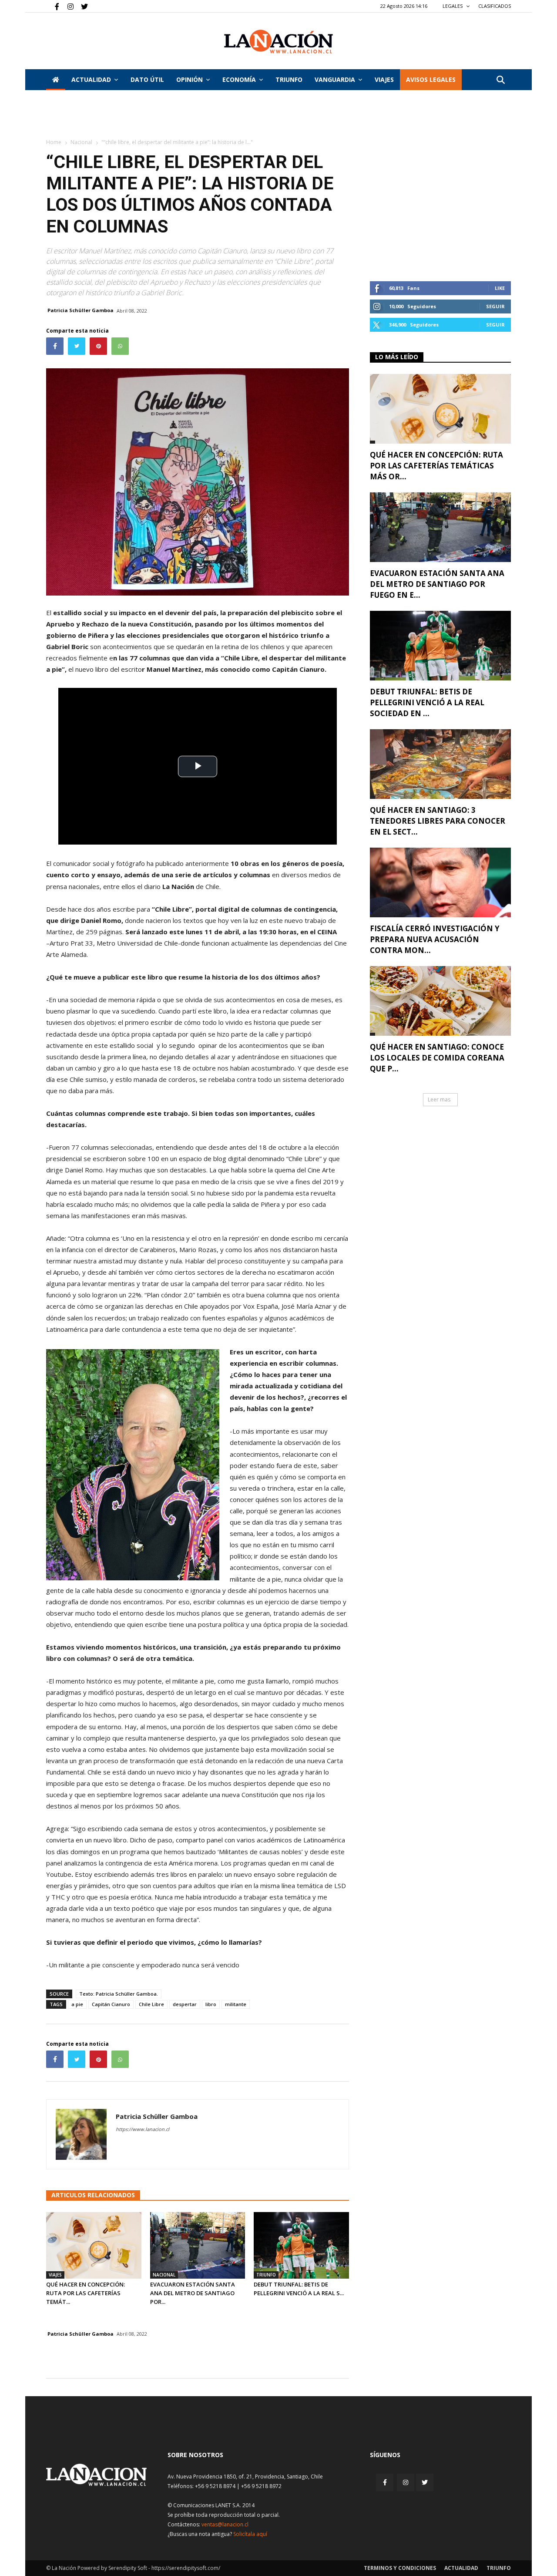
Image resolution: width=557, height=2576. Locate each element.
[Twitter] (81, 6)
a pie (77, 2004)
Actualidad (91, 79)
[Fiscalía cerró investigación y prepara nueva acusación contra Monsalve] (440, 882)
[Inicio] (56, 80)
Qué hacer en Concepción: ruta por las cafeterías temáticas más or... (436, 466)
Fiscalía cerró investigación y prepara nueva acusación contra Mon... (435, 939)
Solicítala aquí (250, 2534)
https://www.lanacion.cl (143, 2129)
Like (500, 288)
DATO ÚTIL (147, 79)
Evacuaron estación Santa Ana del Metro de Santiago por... (193, 2293)
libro (211, 2004)
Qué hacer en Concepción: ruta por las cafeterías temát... (86, 2293)
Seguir (495, 306)
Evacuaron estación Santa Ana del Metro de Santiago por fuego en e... (437, 584)
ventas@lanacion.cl (225, 2524)
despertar (185, 2004)
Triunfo (289, 79)
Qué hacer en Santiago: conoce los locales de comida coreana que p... (437, 1058)
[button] (500, 80)
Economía (239, 79)
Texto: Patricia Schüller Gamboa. (119, 1994)
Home (54, 142)
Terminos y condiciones (400, 2568)
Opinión (190, 79)
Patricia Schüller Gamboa (81, 310)
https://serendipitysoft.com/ (186, 2568)
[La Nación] (278, 42)
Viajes (55, 2275)
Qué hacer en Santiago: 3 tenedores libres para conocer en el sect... (438, 821)
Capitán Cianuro (111, 2004)
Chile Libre (151, 2004)
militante (236, 2004)
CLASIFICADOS (495, 6)
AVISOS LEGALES (431, 79)
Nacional (81, 142)
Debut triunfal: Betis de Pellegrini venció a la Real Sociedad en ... (427, 702)
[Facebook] (53, 6)
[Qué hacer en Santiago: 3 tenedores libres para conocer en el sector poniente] (440, 764)
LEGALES (453, 6)
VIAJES (384, 79)
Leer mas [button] (439, 1099)
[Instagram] (67, 6)
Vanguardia (335, 79)
